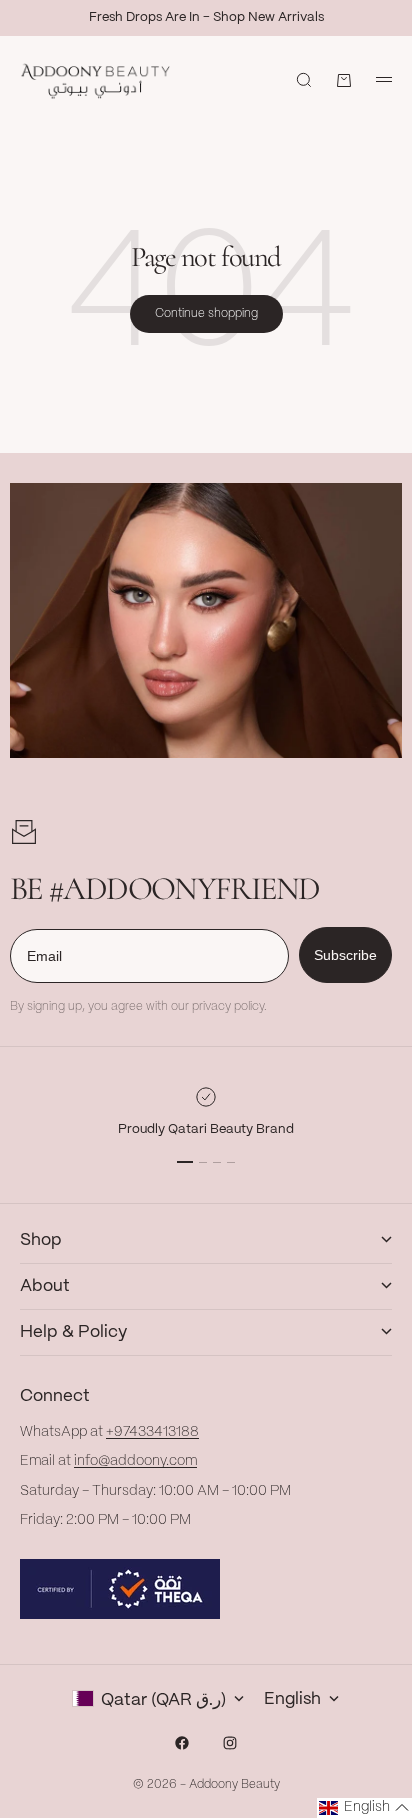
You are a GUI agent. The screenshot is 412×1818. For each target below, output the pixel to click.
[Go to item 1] (185, 1162)
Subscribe (345, 955)
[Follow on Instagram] (230, 1743)
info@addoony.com (135, 1461)
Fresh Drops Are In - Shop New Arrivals (206, 17)
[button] (364, 1808)
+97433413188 (152, 1432)
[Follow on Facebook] (182, 1743)
